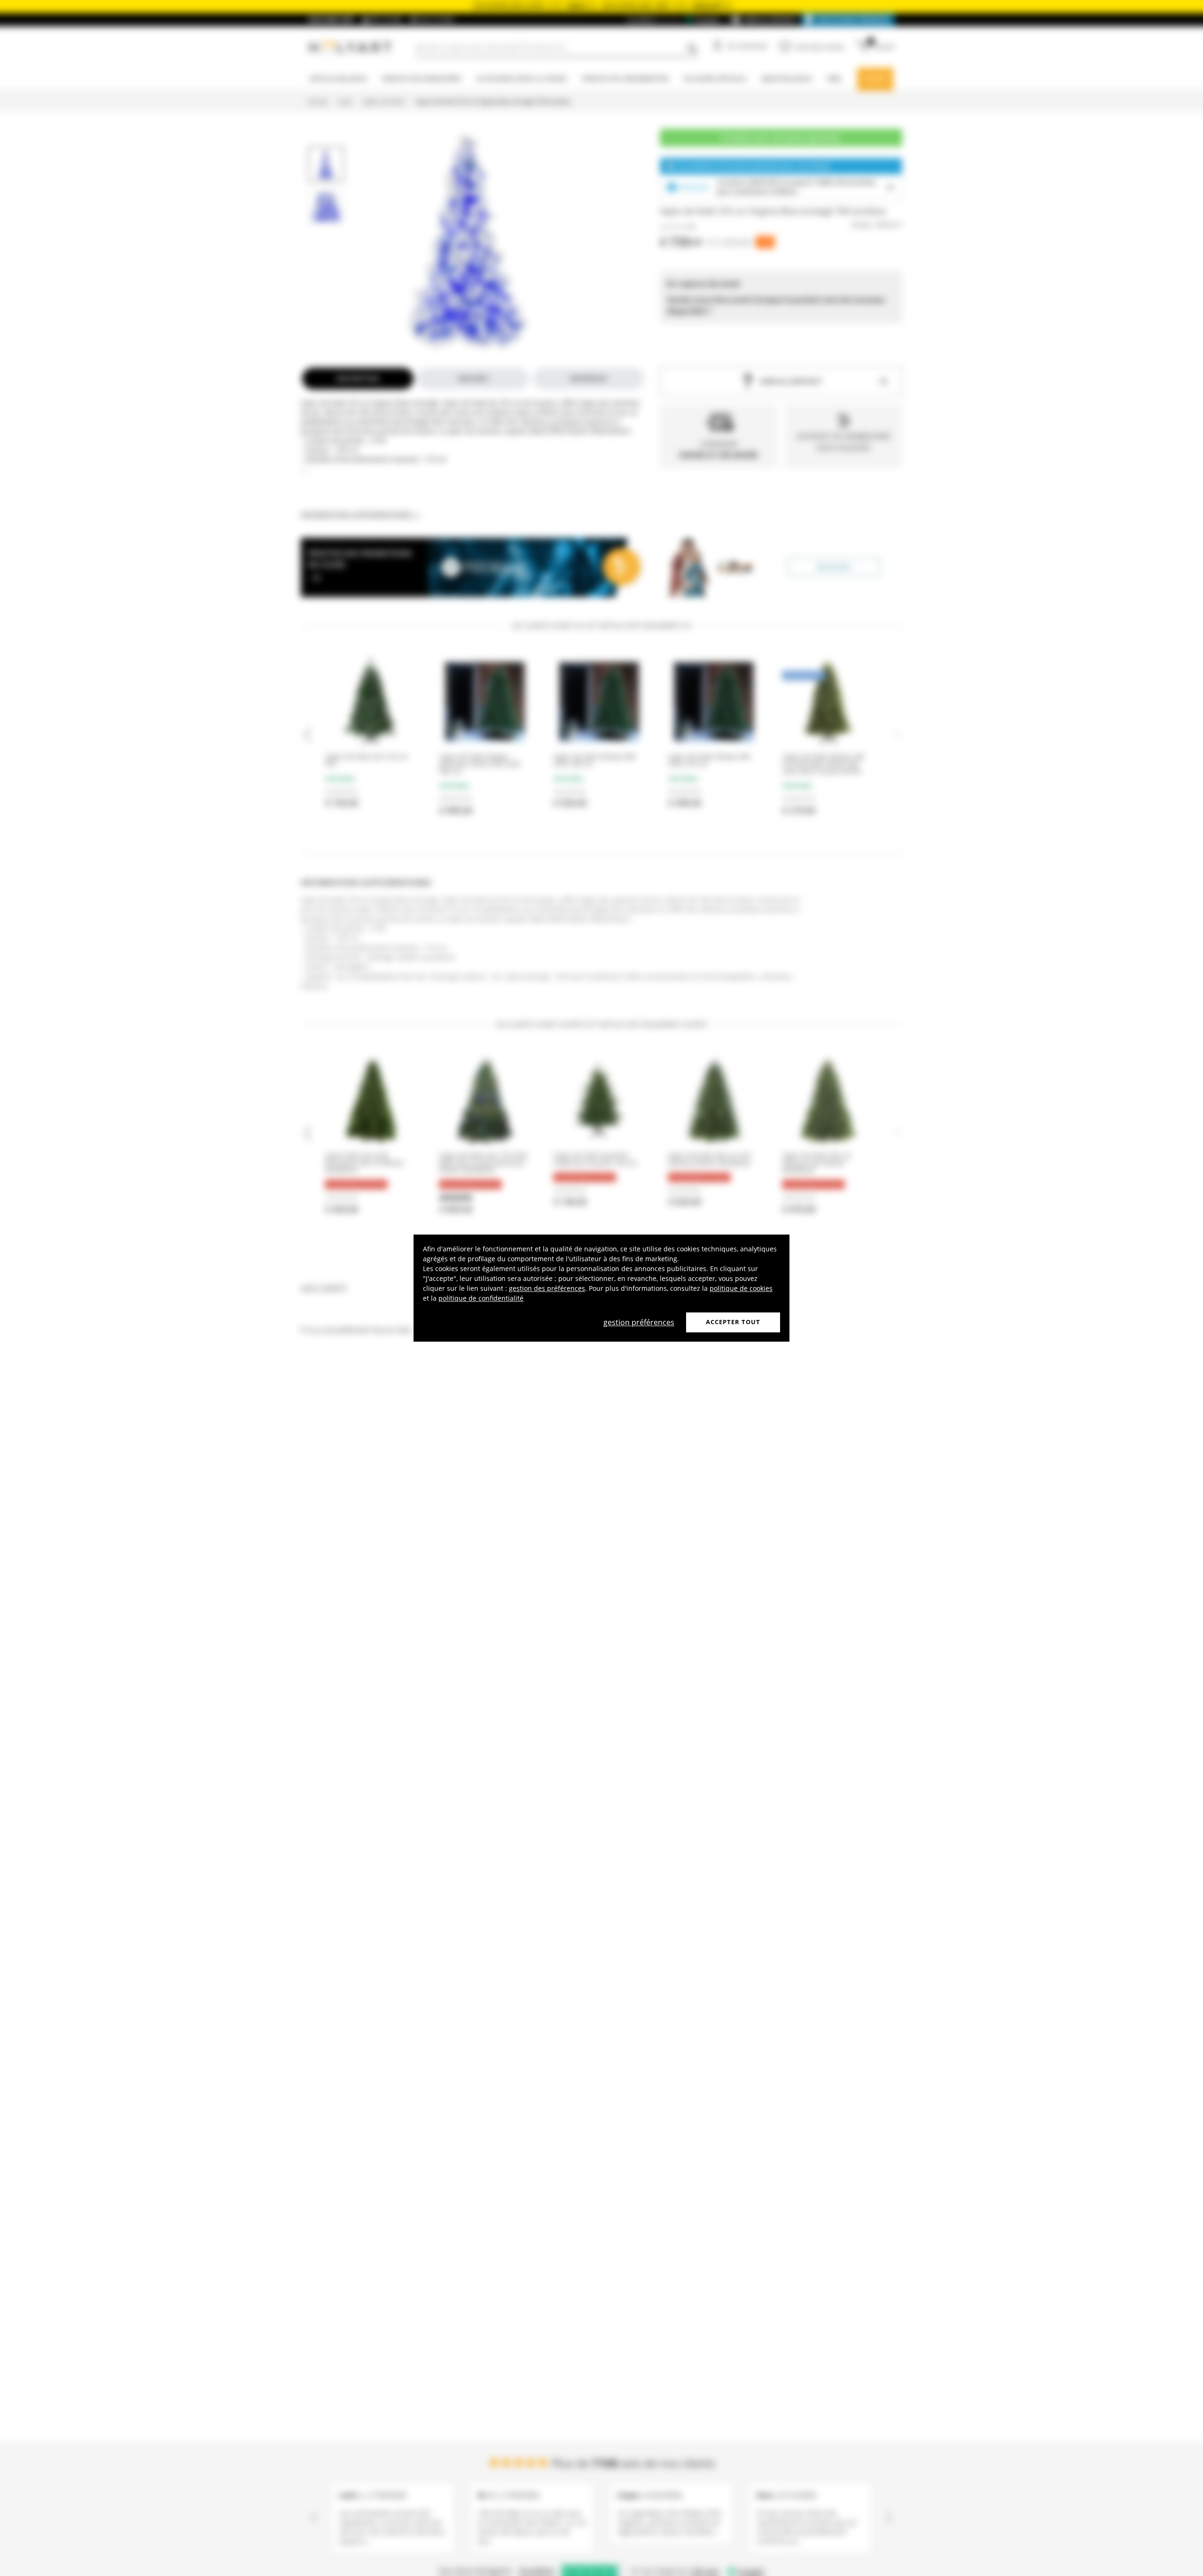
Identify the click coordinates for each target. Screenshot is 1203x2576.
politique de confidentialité (481, 1298)
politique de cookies (741, 1288)
